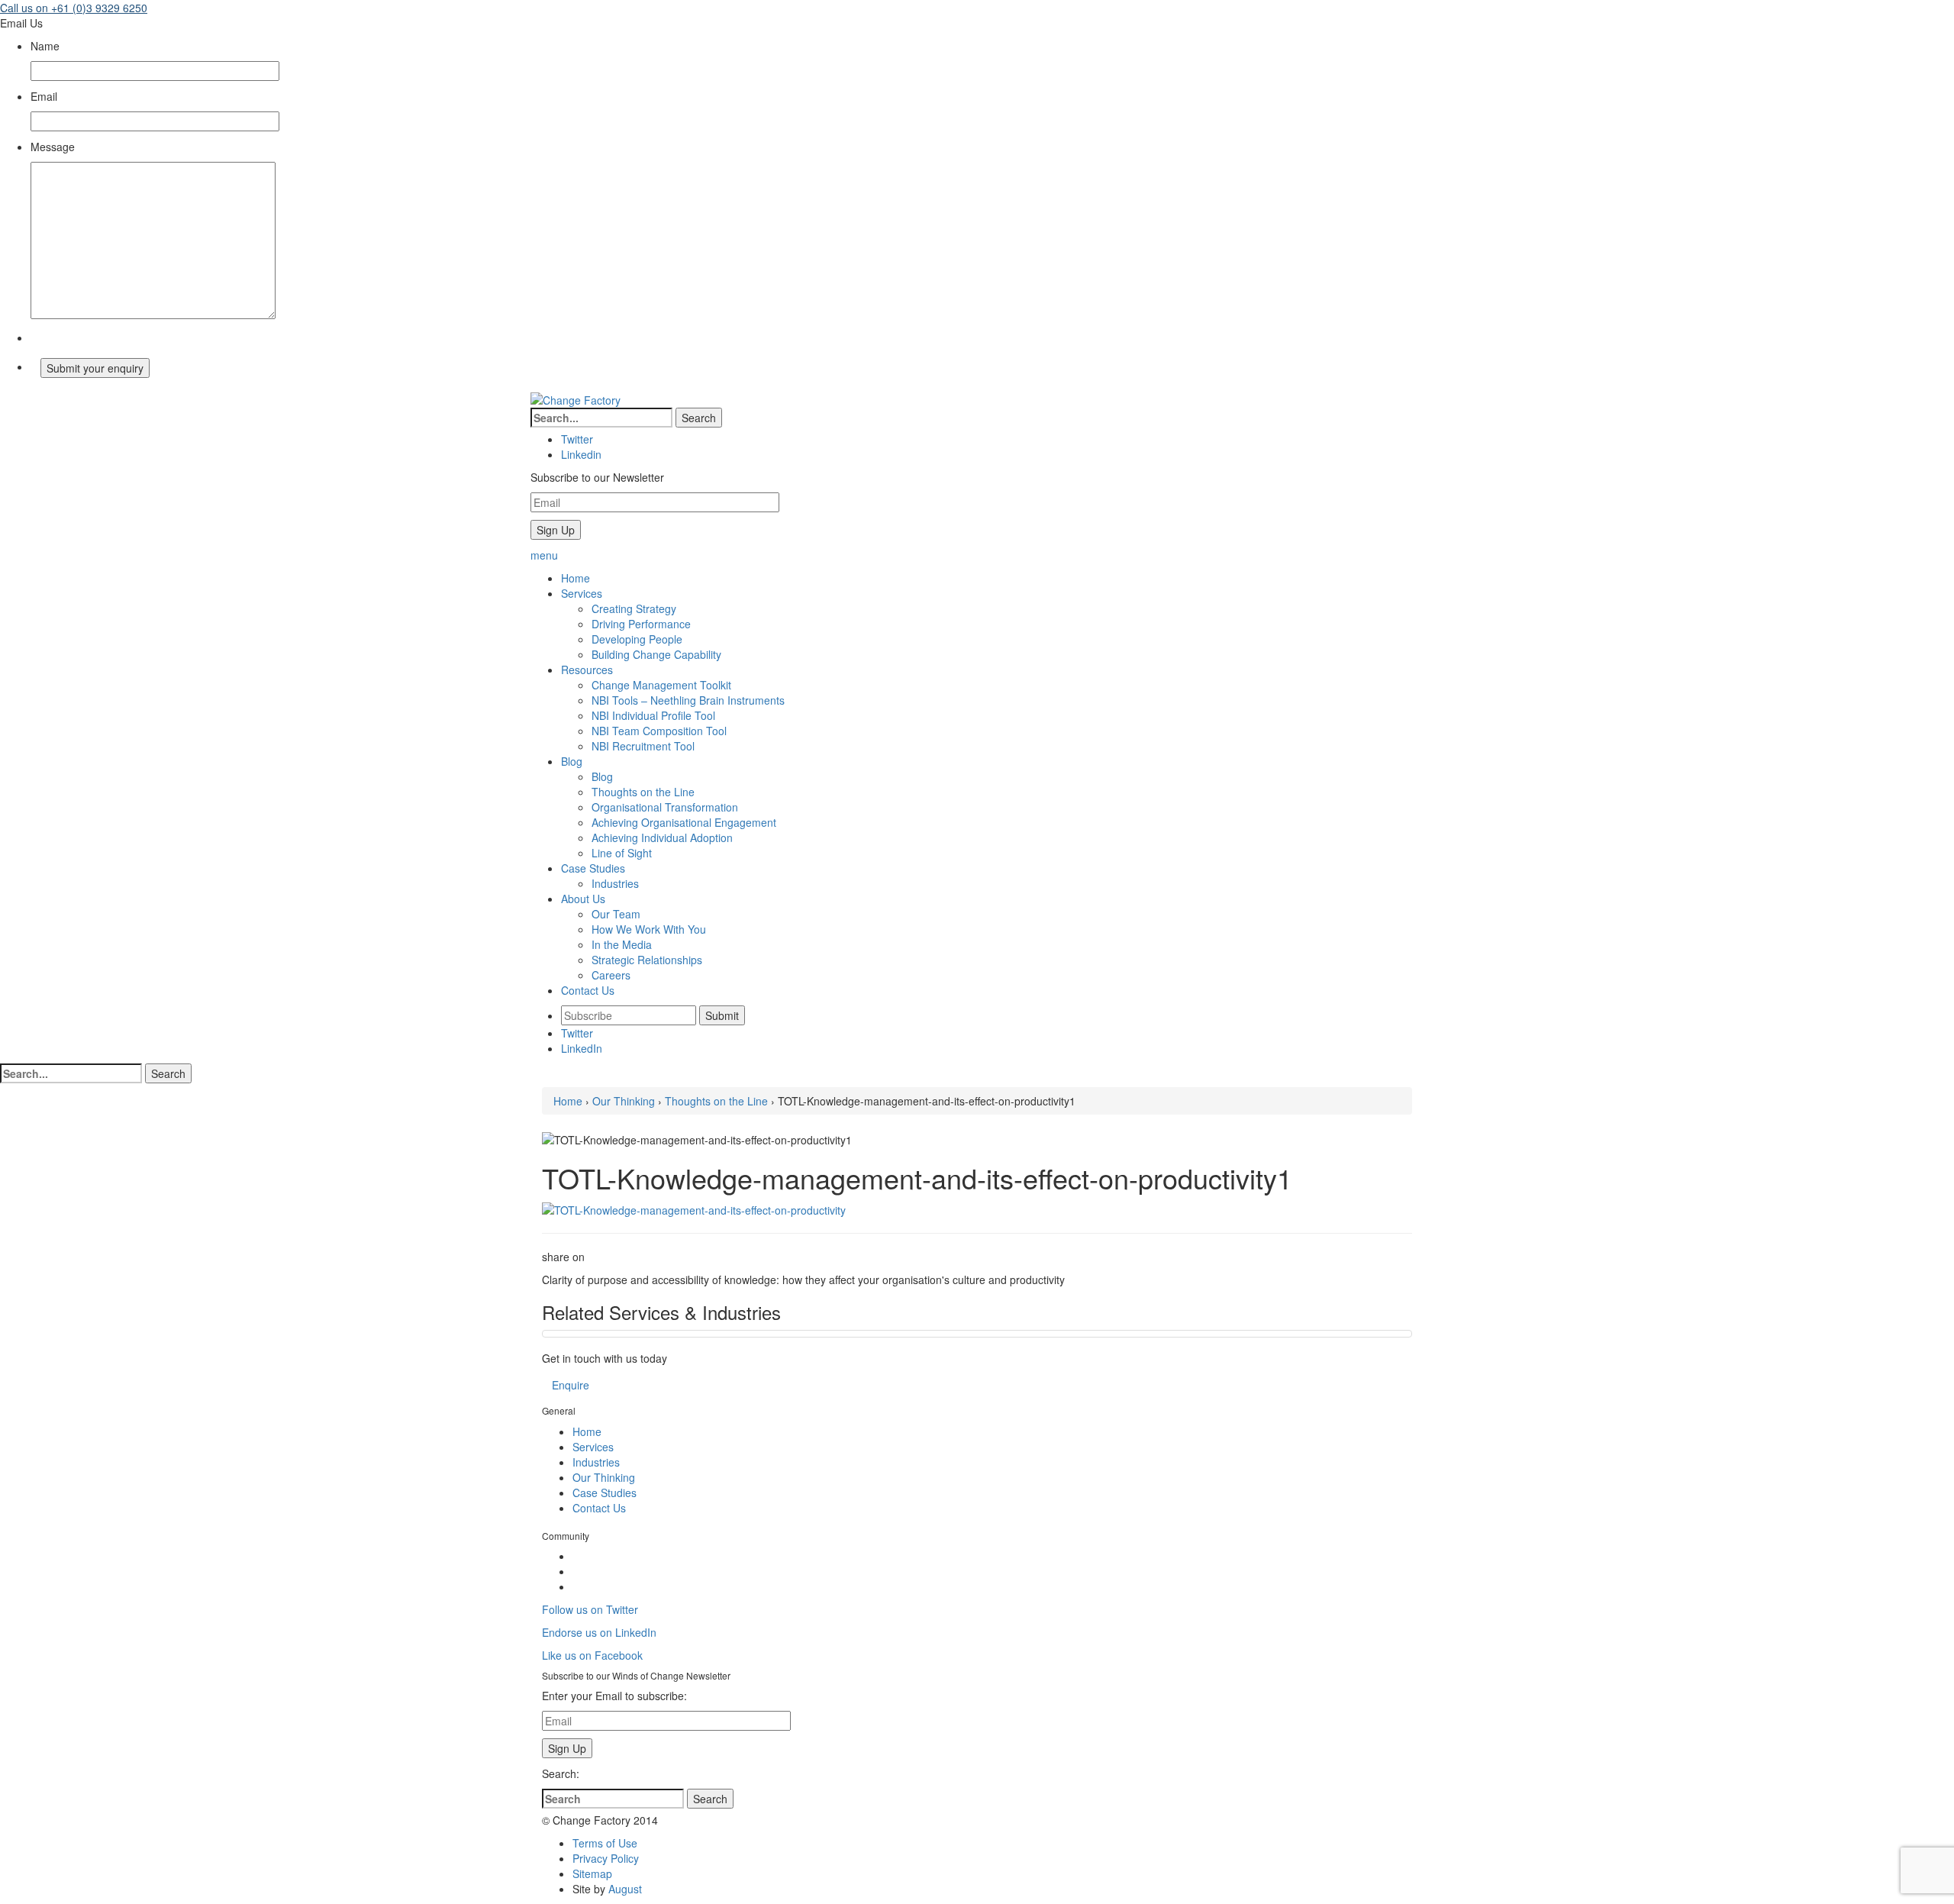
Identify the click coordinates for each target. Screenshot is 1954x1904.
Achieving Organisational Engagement (684, 822)
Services (593, 1447)
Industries (615, 883)
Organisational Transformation (665, 807)
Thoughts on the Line (643, 792)
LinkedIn (582, 1048)
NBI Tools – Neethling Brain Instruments (688, 700)
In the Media (622, 944)
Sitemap (592, 1873)
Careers (611, 975)
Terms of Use (605, 1843)
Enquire (571, 1385)
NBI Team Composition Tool (659, 731)
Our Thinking (624, 1101)
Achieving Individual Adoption (662, 837)
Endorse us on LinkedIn (599, 1632)
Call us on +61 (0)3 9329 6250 (74, 8)
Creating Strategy (634, 608)
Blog (602, 776)
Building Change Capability (656, 654)
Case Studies (605, 1493)
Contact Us (599, 1508)
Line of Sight (622, 853)
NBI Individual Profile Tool (653, 715)
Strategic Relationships (647, 960)
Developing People (637, 639)
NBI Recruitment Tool (643, 746)
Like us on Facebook (592, 1655)
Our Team (616, 914)
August (625, 1889)
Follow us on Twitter (590, 1609)
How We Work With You (649, 929)
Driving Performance (641, 624)
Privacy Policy (606, 1858)
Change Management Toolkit (661, 685)
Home (568, 1101)
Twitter (577, 1033)
